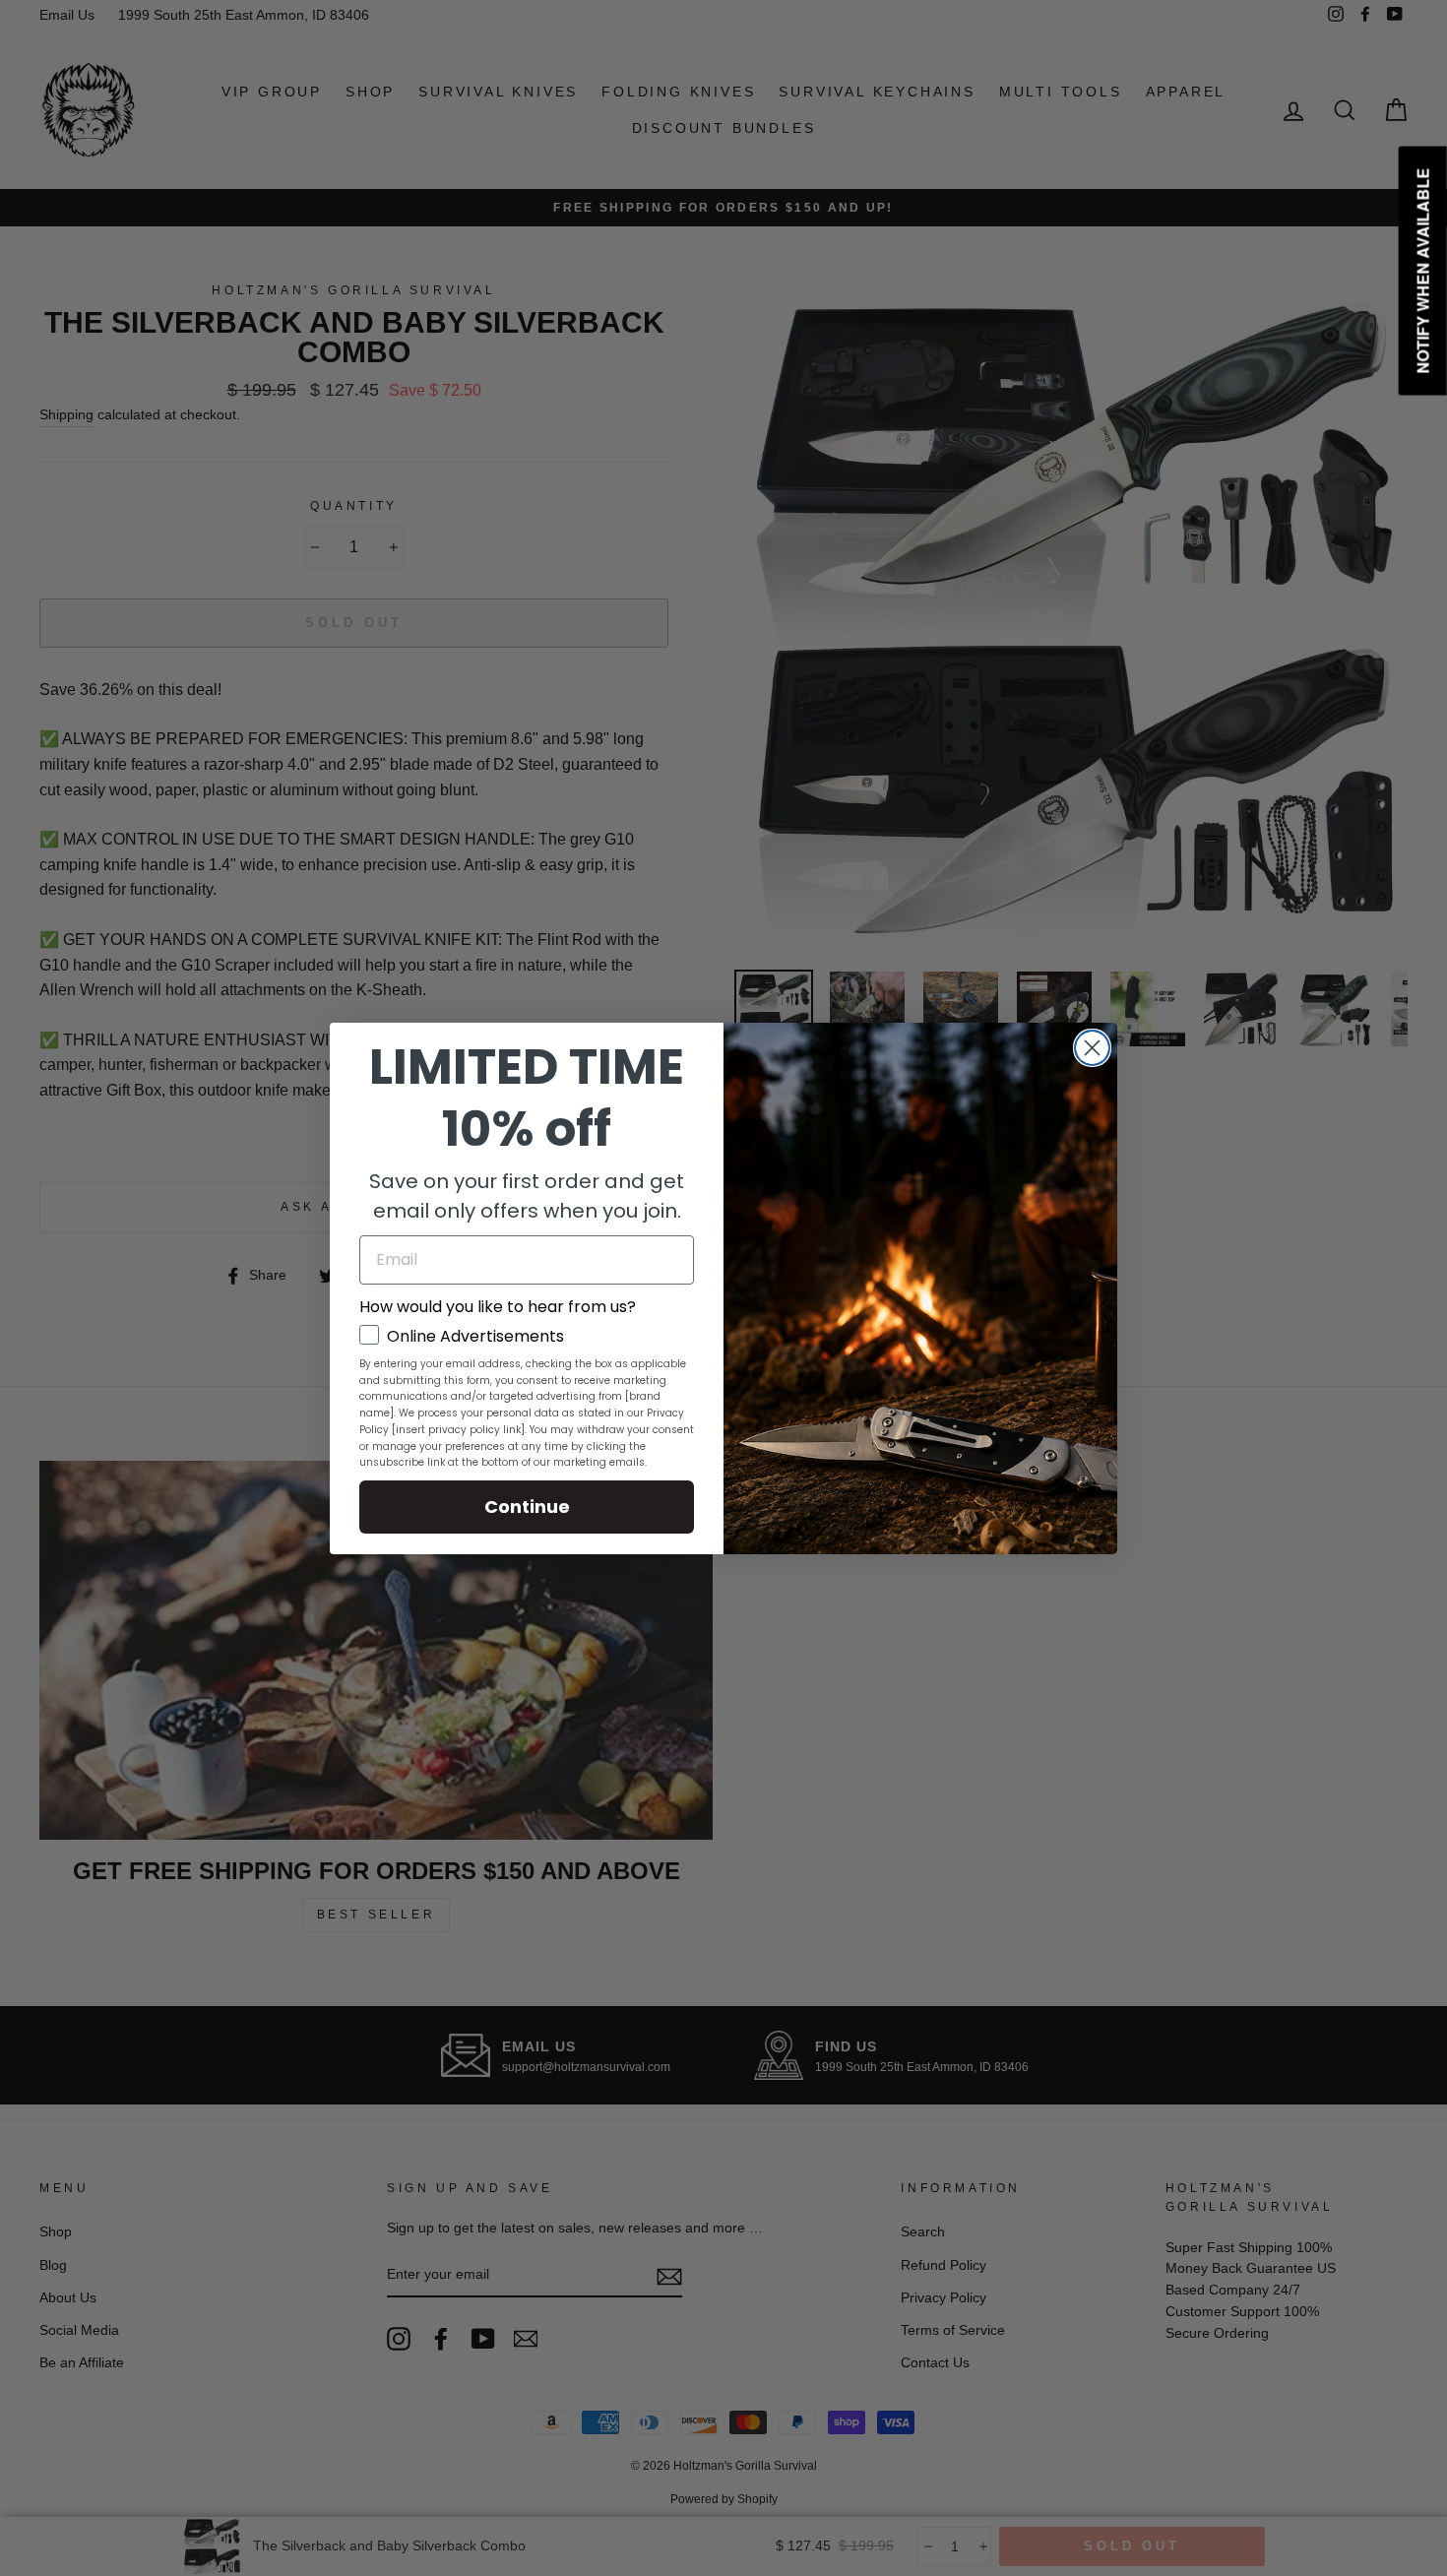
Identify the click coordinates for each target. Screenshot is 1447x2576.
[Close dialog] (1092, 1048)
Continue (527, 1507)
